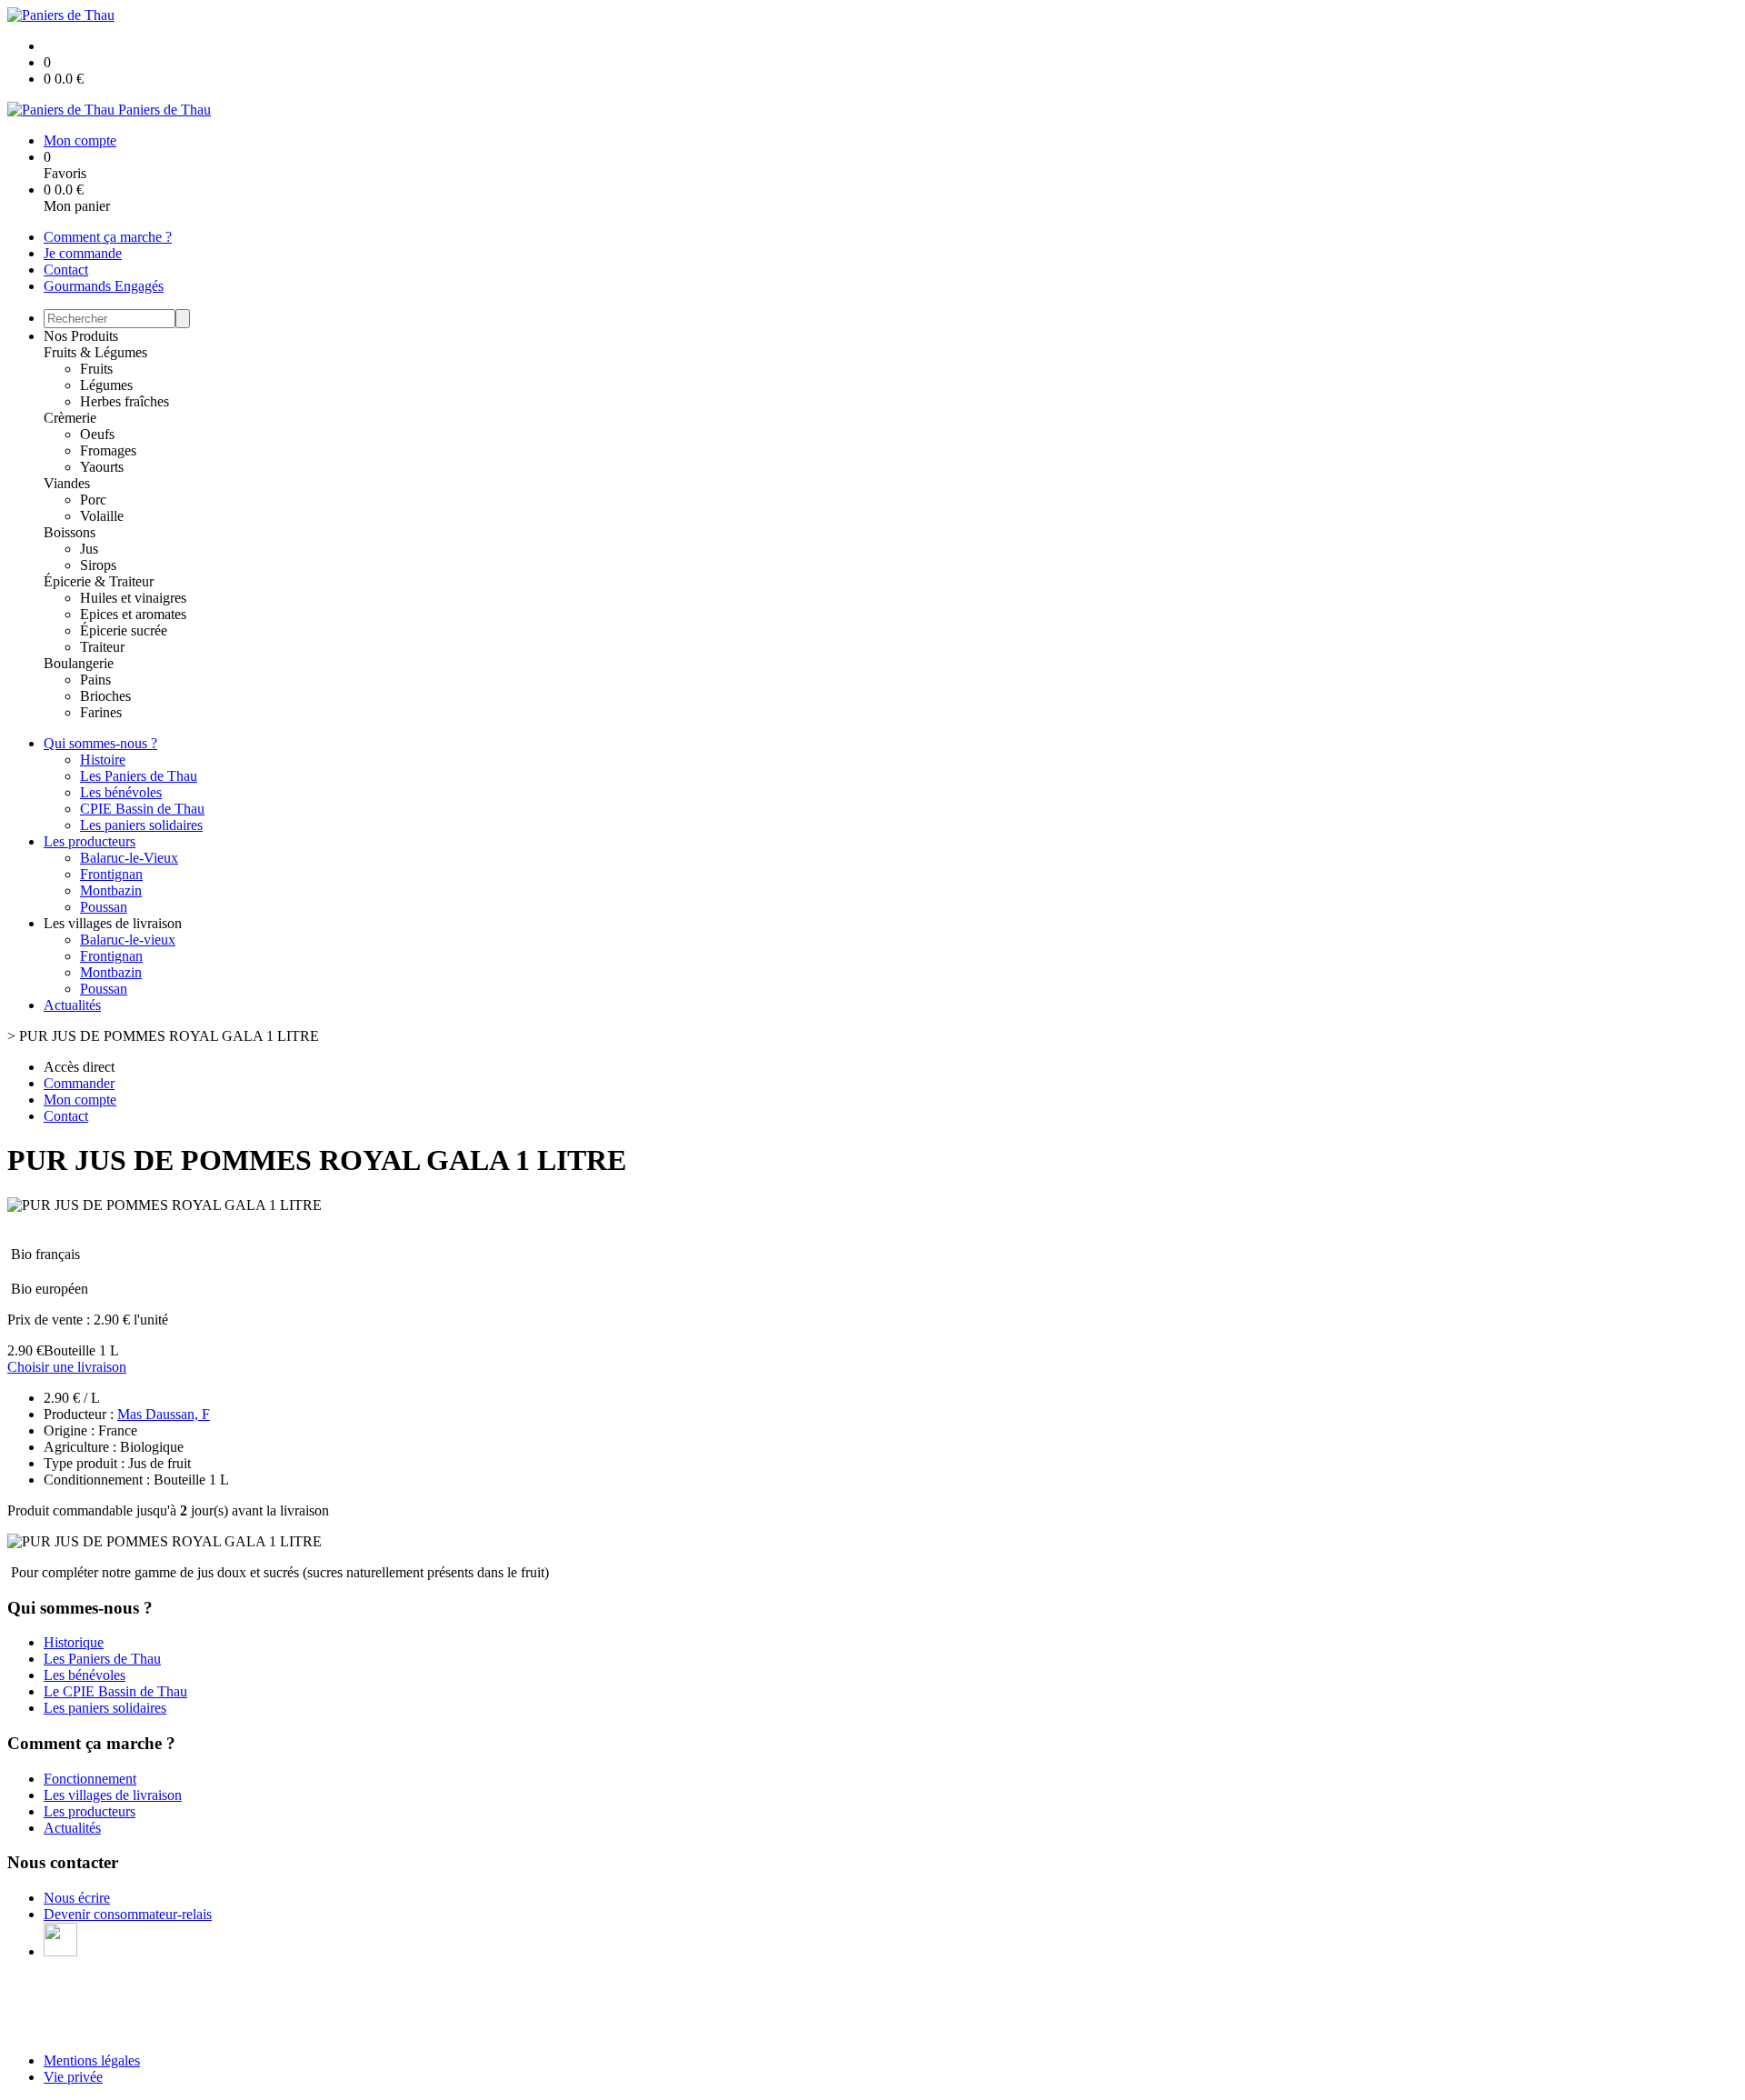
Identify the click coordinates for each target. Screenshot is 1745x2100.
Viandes (67, 483)
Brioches (105, 696)
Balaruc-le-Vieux (129, 858)
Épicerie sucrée (124, 630)
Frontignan (111, 874)
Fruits (96, 369)
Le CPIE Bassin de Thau (115, 1691)
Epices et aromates (133, 614)
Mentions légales (92, 2060)
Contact (66, 270)
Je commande (83, 253)
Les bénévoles (121, 792)
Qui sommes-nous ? (100, 743)
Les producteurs (90, 841)
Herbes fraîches (125, 401)
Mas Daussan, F (164, 1414)
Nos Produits (81, 336)
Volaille (102, 516)
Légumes (106, 385)
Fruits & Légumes (95, 352)
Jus (89, 549)
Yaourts (102, 467)
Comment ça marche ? (108, 237)
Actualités (72, 1005)
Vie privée (73, 2077)
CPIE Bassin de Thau (142, 809)
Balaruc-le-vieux (128, 940)
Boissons (70, 532)
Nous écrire (77, 1898)
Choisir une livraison (67, 1367)
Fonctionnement (90, 1779)
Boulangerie (79, 663)
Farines (101, 712)
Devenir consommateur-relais (128, 1914)
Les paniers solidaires (141, 825)
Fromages (108, 450)
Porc (93, 500)
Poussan (104, 907)
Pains (95, 680)
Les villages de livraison (113, 1795)
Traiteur (102, 647)
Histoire (103, 760)
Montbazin (111, 890)
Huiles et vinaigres (133, 598)
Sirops (98, 565)
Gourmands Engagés (104, 286)
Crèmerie (70, 418)
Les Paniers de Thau (139, 776)
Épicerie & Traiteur (99, 581)
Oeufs (97, 434)
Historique (74, 1642)
